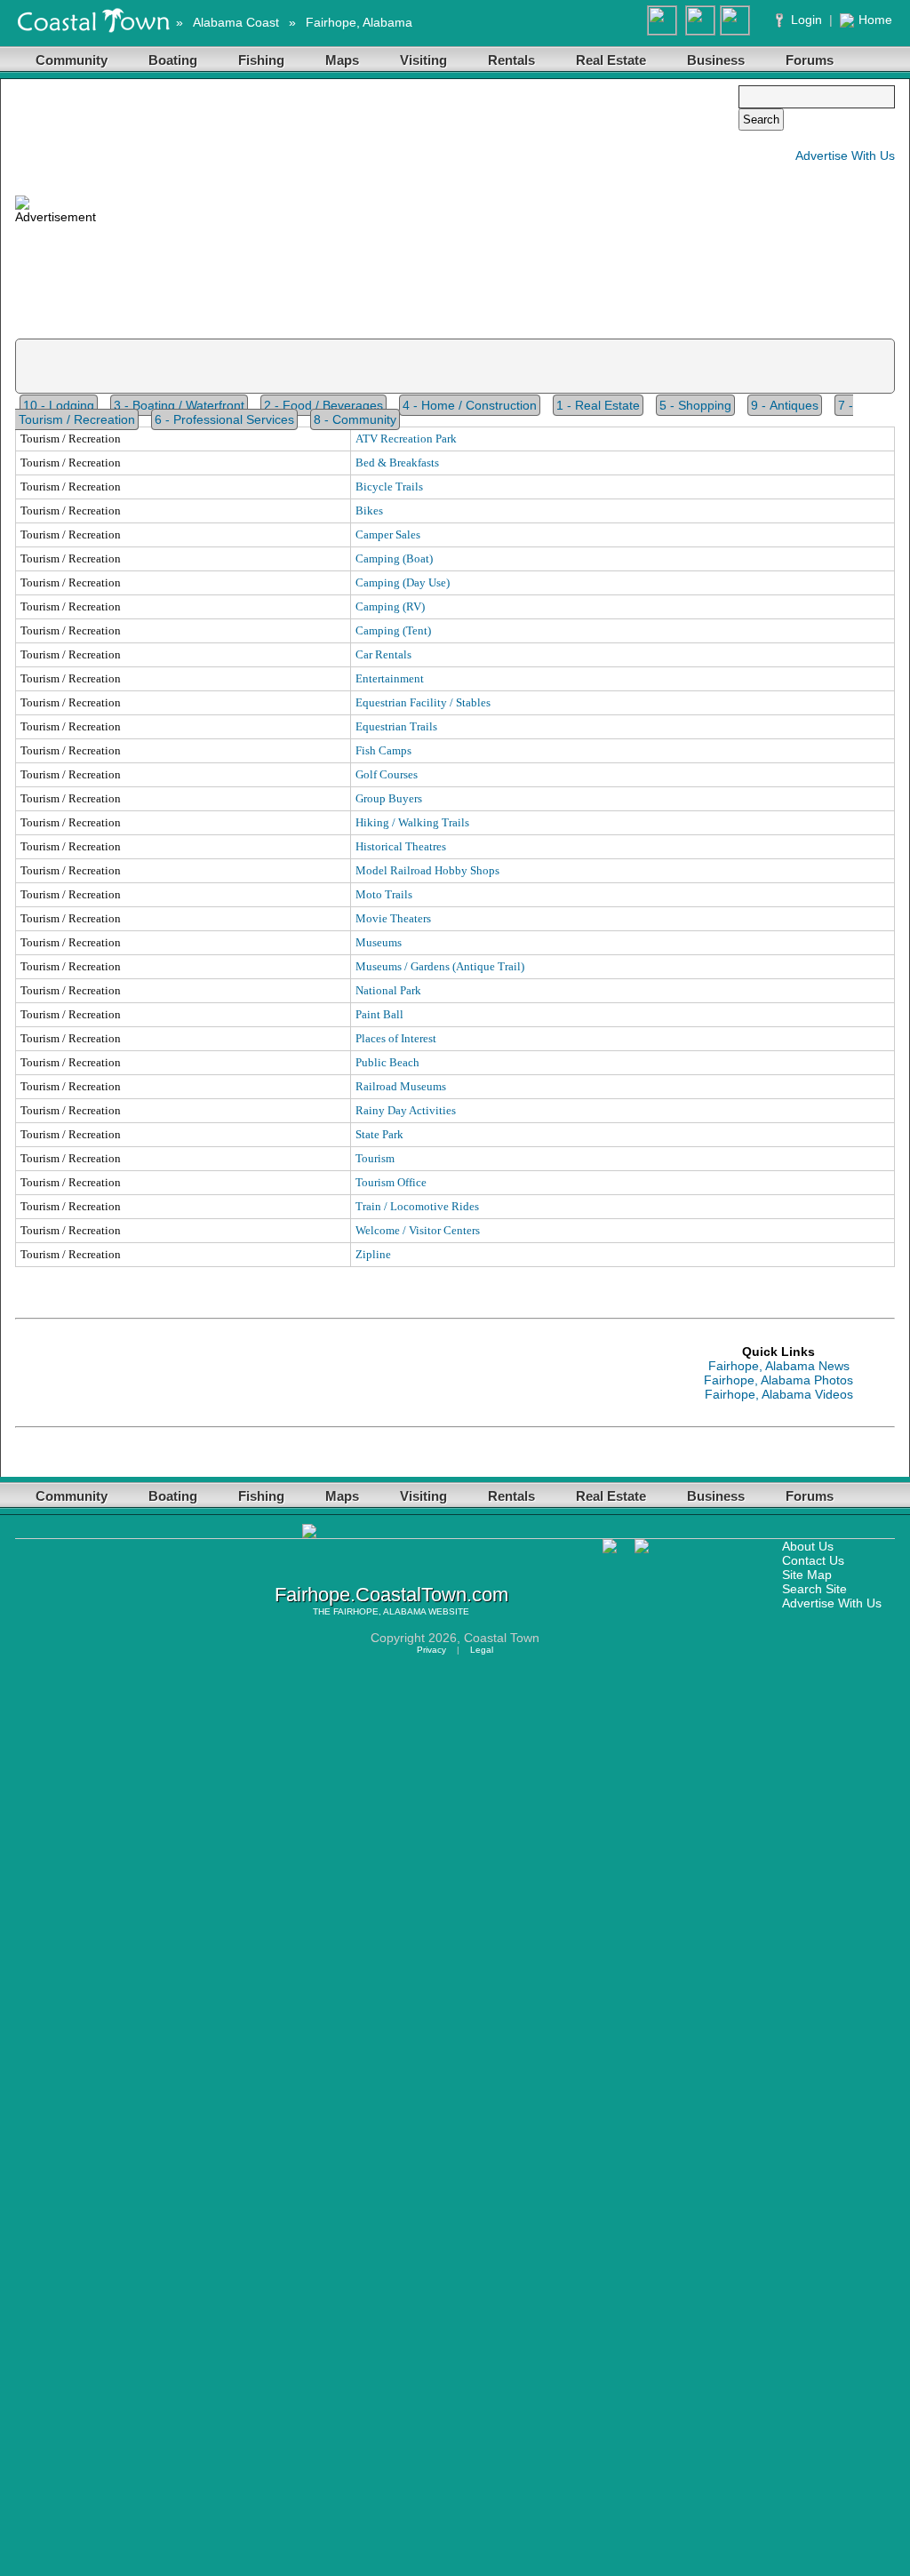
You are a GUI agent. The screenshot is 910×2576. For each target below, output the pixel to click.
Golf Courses (387, 774)
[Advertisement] (417, 210)
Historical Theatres (401, 846)
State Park (379, 1134)
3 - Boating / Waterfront (179, 405)
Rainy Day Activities (406, 1110)
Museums (379, 942)
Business (716, 60)
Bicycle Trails (389, 486)
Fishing (261, 60)
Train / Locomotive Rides (417, 1206)
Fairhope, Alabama (359, 22)
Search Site (814, 1589)
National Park (388, 990)
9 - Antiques (785, 405)
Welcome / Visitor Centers (418, 1230)
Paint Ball (379, 1014)
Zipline (373, 1254)
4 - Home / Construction (470, 405)
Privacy (431, 1650)
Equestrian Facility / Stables (423, 702)
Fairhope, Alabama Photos (778, 1380)
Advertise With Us (845, 156)
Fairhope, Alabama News (779, 1366)
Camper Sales (388, 534)
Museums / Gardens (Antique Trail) (440, 966)
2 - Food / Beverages (323, 405)
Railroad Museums (401, 1086)
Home (875, 20)
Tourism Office (391, 1182)
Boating (173, 60)
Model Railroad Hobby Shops (427, 870)
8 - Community (355, 419)
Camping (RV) (390, 606)
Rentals (511, 60)
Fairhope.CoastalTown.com (391, 1595)
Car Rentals (383, 654)
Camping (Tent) (393, 630)
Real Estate (611, 60)
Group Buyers (389, 798)
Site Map (807, 1575)
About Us (808, 1546)
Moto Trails (384, 894)
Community (72, 60)
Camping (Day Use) (403, 582)
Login (806, 20)
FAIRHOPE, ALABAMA (379, 1611)
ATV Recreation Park (406, 439)
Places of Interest (396, 1038)
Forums (810, 60)
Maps (342, 60)
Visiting (423, 60)
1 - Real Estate (598, 405)
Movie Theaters (393, 918)
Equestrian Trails (396, 726)
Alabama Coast (236, 22)
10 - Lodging (59, 405)
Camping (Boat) (394, 558)
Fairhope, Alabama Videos (779, 1394)
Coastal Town (502, 1638)
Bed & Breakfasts (397, 463)
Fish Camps (383, 750)
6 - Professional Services (224, 419)
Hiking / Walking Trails (412, 822)
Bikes (369, 510)
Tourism (375, 1158)
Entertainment (390, 678)
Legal (482, 1650)
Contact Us (813, 1560)
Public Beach (387, 1062)
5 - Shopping (695, 405)
